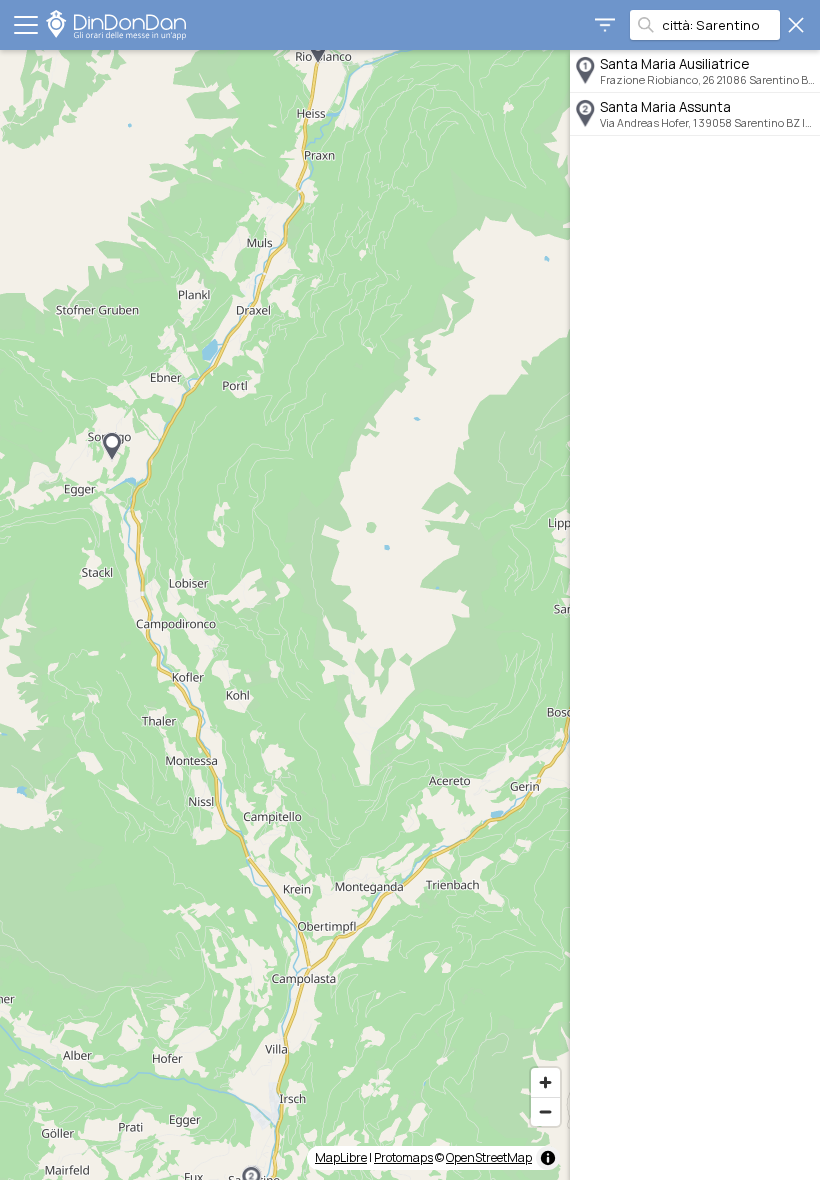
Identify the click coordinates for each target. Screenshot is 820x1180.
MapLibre (341, 1157)
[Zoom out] (545, 1111)
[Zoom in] (545, 1082)
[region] (285, 615)
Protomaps (403, 1157)
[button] (112, 447)
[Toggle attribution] (548, 1158)
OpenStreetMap (489, 1157)
